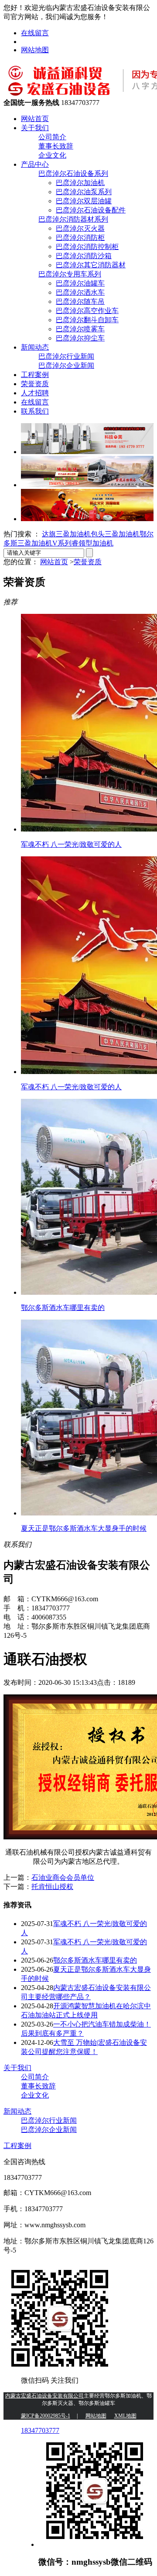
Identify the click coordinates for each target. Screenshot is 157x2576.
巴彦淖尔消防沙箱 (84, 256)
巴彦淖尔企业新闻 (66, 365)
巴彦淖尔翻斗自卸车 (87, 320)
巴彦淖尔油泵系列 (84, 192)
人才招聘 (35, 393)
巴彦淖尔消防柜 (80, 237)
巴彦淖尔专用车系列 (70, 274)
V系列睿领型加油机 (83, 543)
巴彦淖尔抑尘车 (80, 338)
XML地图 (125, 2416)
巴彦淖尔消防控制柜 (87, 247)
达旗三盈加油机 (66, 534)
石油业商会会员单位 (63, 1877)
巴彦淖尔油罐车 (80, 283)
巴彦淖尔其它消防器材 (91, 265)
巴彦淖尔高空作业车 (87, 311)
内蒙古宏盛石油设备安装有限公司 (44, 2396)
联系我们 (35, 411)
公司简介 (52, 137)
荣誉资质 (35, 384)
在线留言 (35, 33)
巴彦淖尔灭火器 (80, 228)
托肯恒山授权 (52, 1887)
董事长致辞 (56, 146)
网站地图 (35, 50)
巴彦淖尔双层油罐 (84, 201)
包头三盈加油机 (115, 534)
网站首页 (35, 119)
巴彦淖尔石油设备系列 (73, 173)
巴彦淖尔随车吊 (80, 301)
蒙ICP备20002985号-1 (46, 2416)
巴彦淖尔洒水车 (80, 292)
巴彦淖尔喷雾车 (80, 329)
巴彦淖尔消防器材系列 (73, 219)
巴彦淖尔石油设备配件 (91, 210)
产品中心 (35, 164)
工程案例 (35, 375)
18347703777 (40, 2430)
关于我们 (35, 128)
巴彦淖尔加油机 (80, 183)
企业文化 (52, 155)
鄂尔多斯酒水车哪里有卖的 (95, 1960)
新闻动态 (35, 347)
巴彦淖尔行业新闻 (66, 356)
